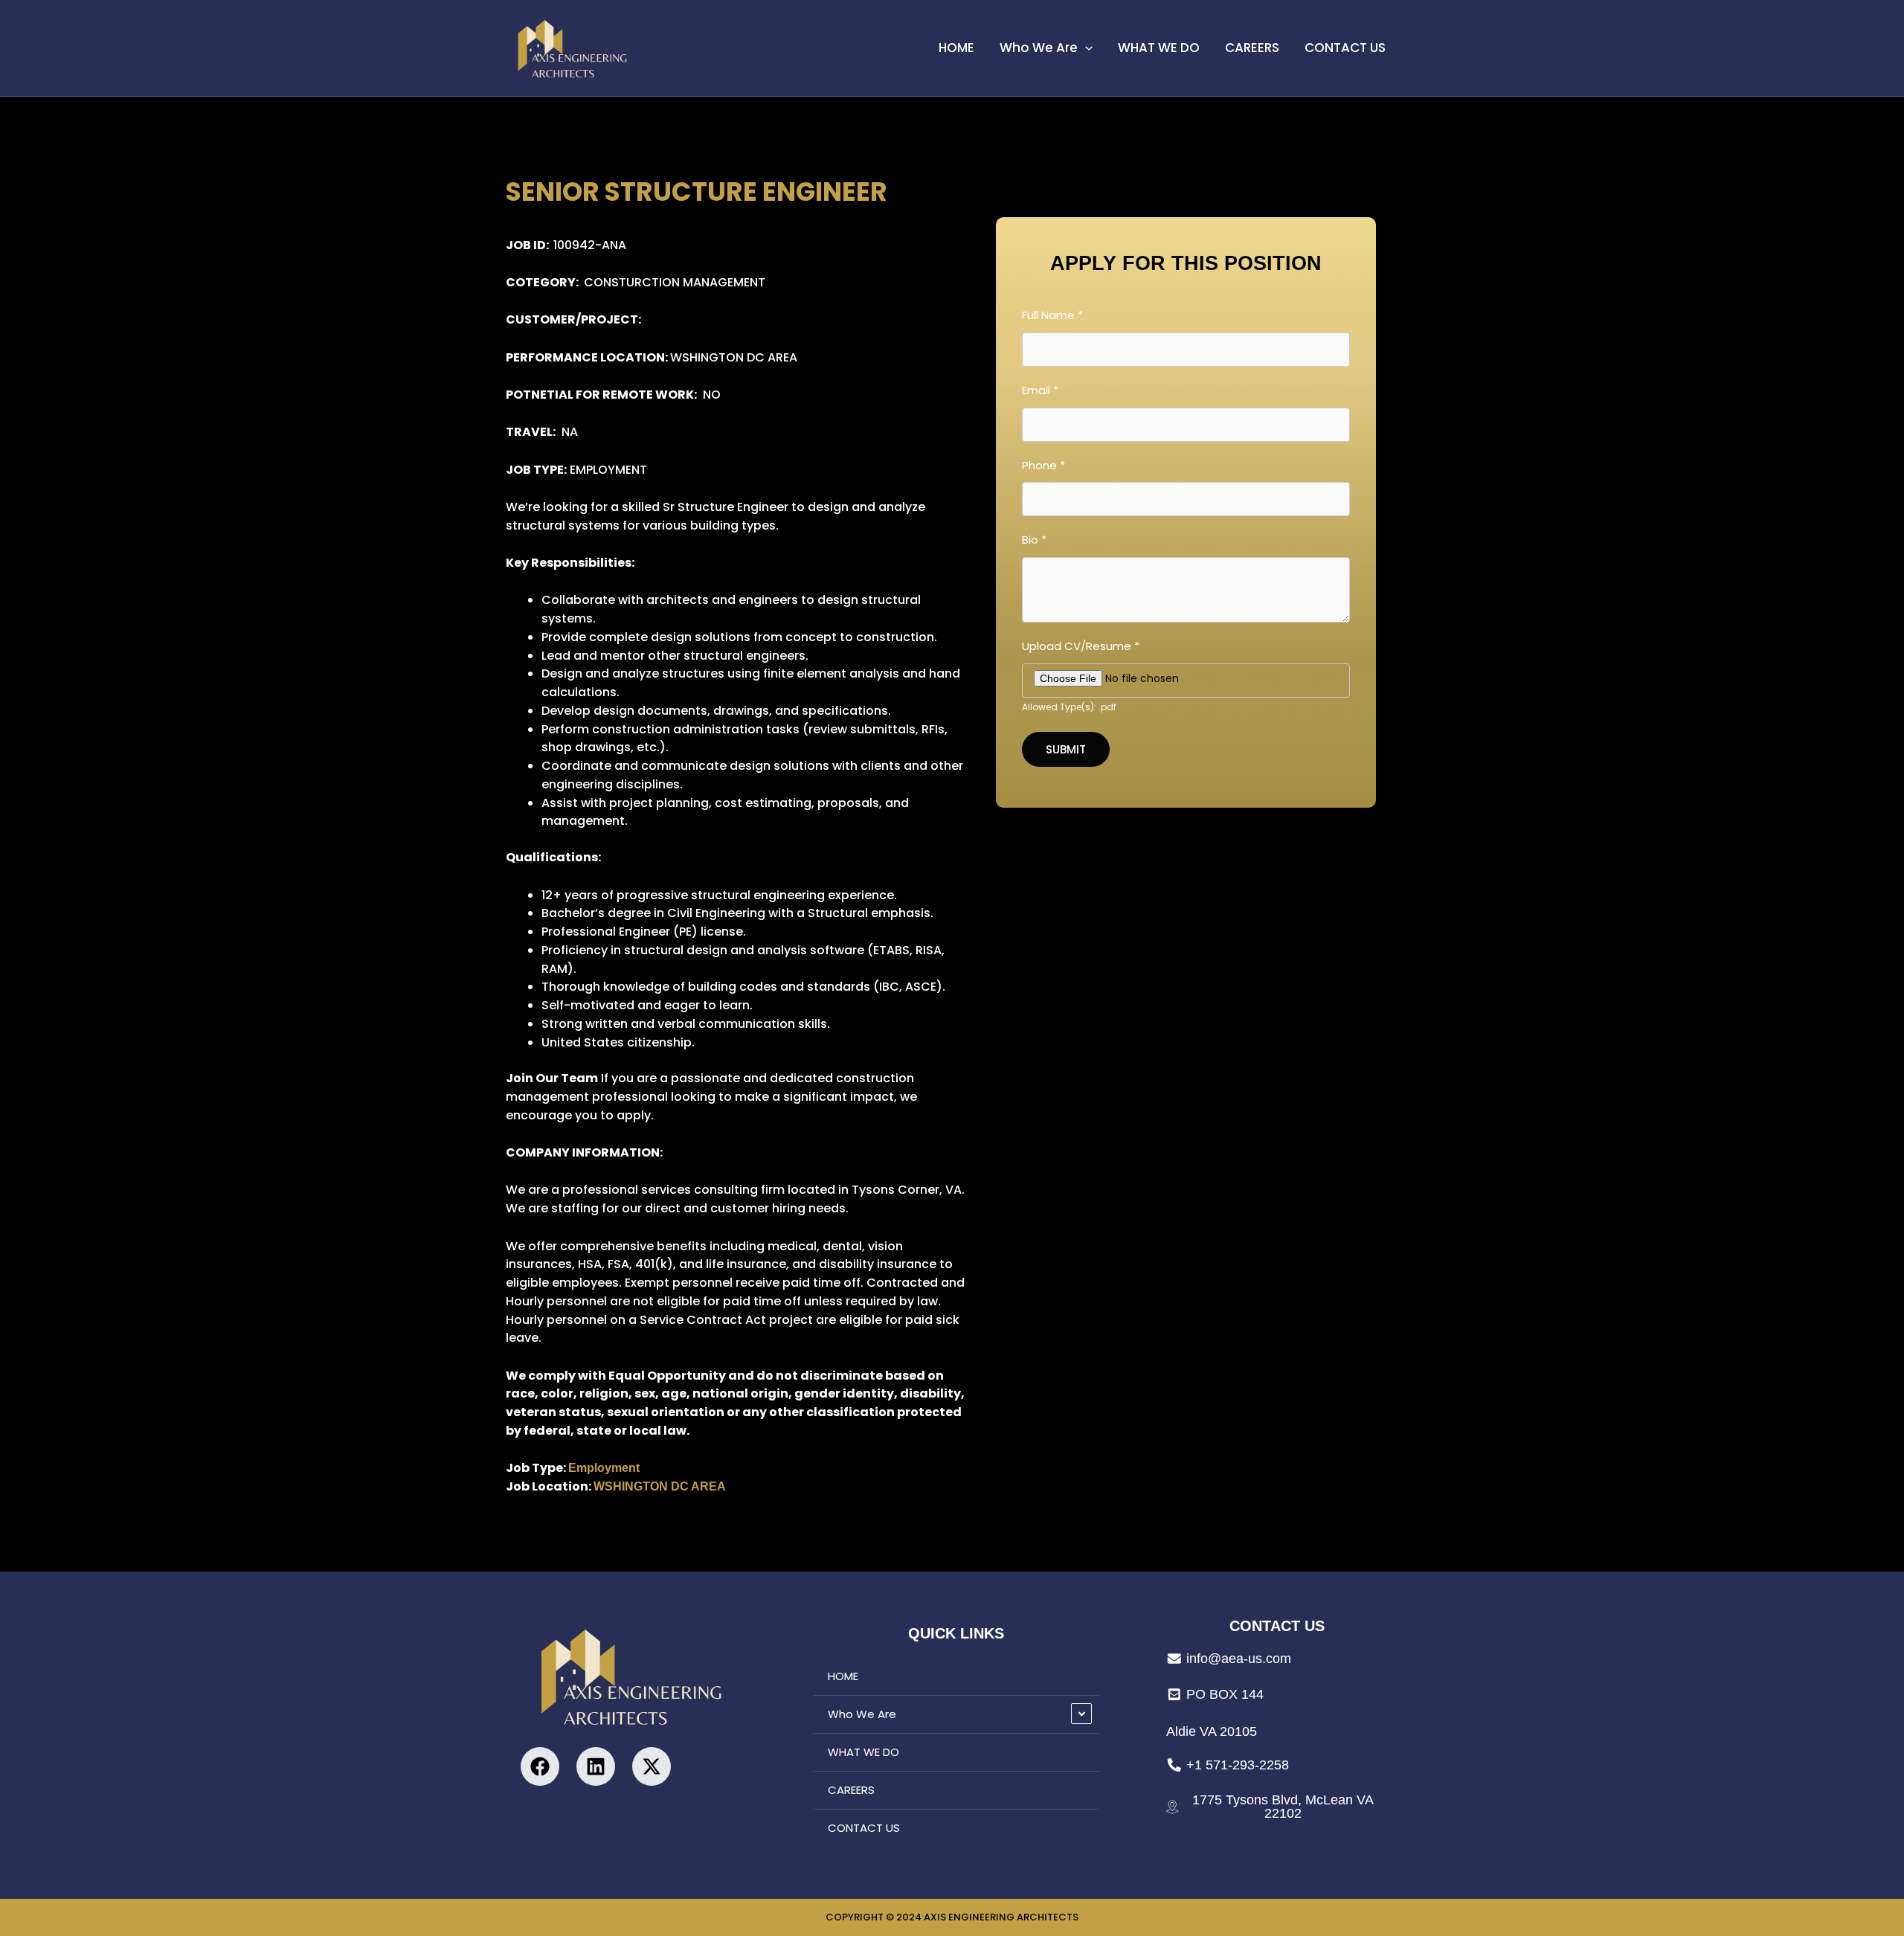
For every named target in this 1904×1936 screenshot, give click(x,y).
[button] (1085, 48)
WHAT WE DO (1159, 48)
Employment (604, 1468)
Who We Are (1039, 48)
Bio (1034, 540)
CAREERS (1252, 48)
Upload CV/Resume (1081, 646)
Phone (1043, 465)
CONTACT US (1345, 48)
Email (1040, 390)
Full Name (1052, 315)
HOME (956, 48)
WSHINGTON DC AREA (660, 1486)
